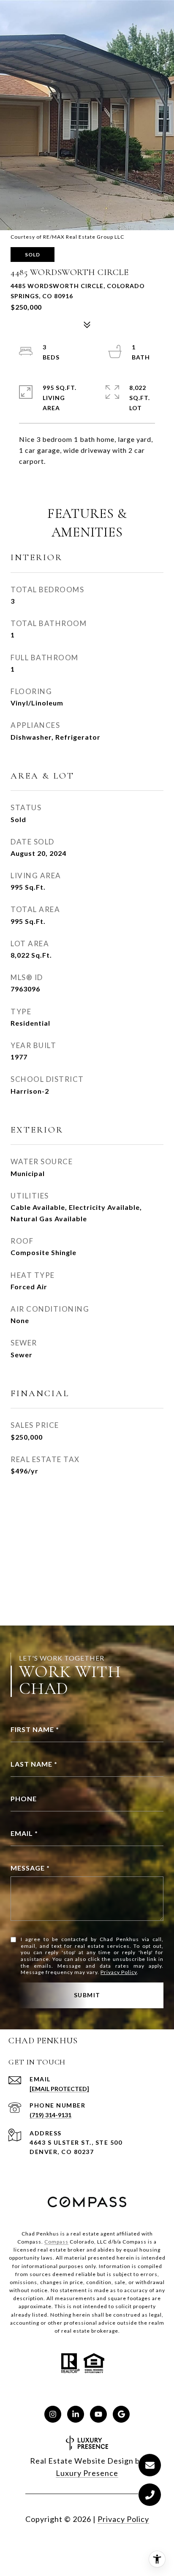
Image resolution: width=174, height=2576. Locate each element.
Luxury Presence (87, 2473)
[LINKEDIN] (76, 2414)
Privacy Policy (119, 1972)
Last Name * (34, 1764)
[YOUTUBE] (98, 2414)
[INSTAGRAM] (53, 2414)
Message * (30, 1868)
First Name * (35, 1729)
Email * (24, 1833)
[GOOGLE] (121, 2414)
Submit (87, 1995)
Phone (24, 1799)
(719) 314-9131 (50, 2115)
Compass (56, 2242)
